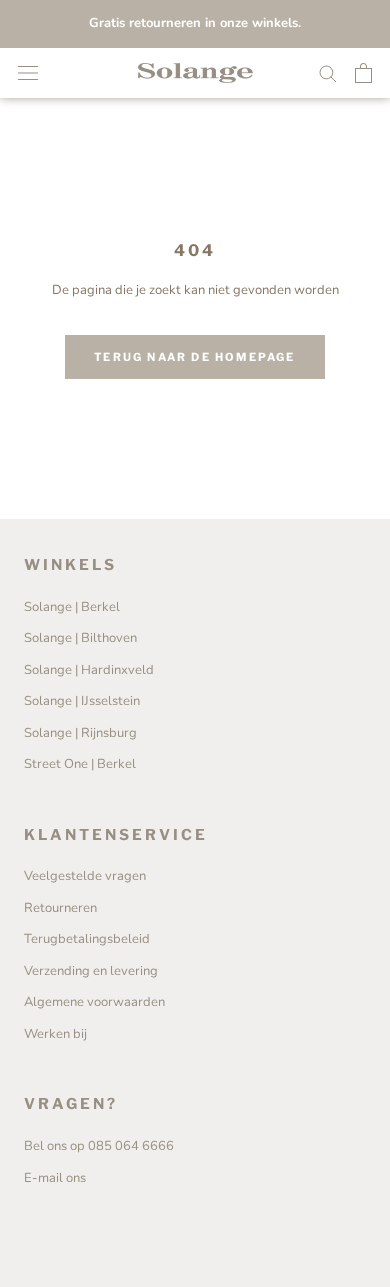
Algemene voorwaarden (94, 1002)
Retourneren (60, 908)
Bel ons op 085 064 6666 (99, 1146)
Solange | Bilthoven (80, 638)
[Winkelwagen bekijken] (363, 73)
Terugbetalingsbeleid (87, 939)
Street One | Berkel (80, 764)
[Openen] (28, 73)
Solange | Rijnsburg (80, 733)
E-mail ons (55, 1178)
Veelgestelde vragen (85, 876)
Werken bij (55, 1034)
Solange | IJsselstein (82, 701)
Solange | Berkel (72, 607)
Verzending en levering (91, 971)
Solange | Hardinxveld (89, 670)
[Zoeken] (328, 72)
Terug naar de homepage (194, 357)
